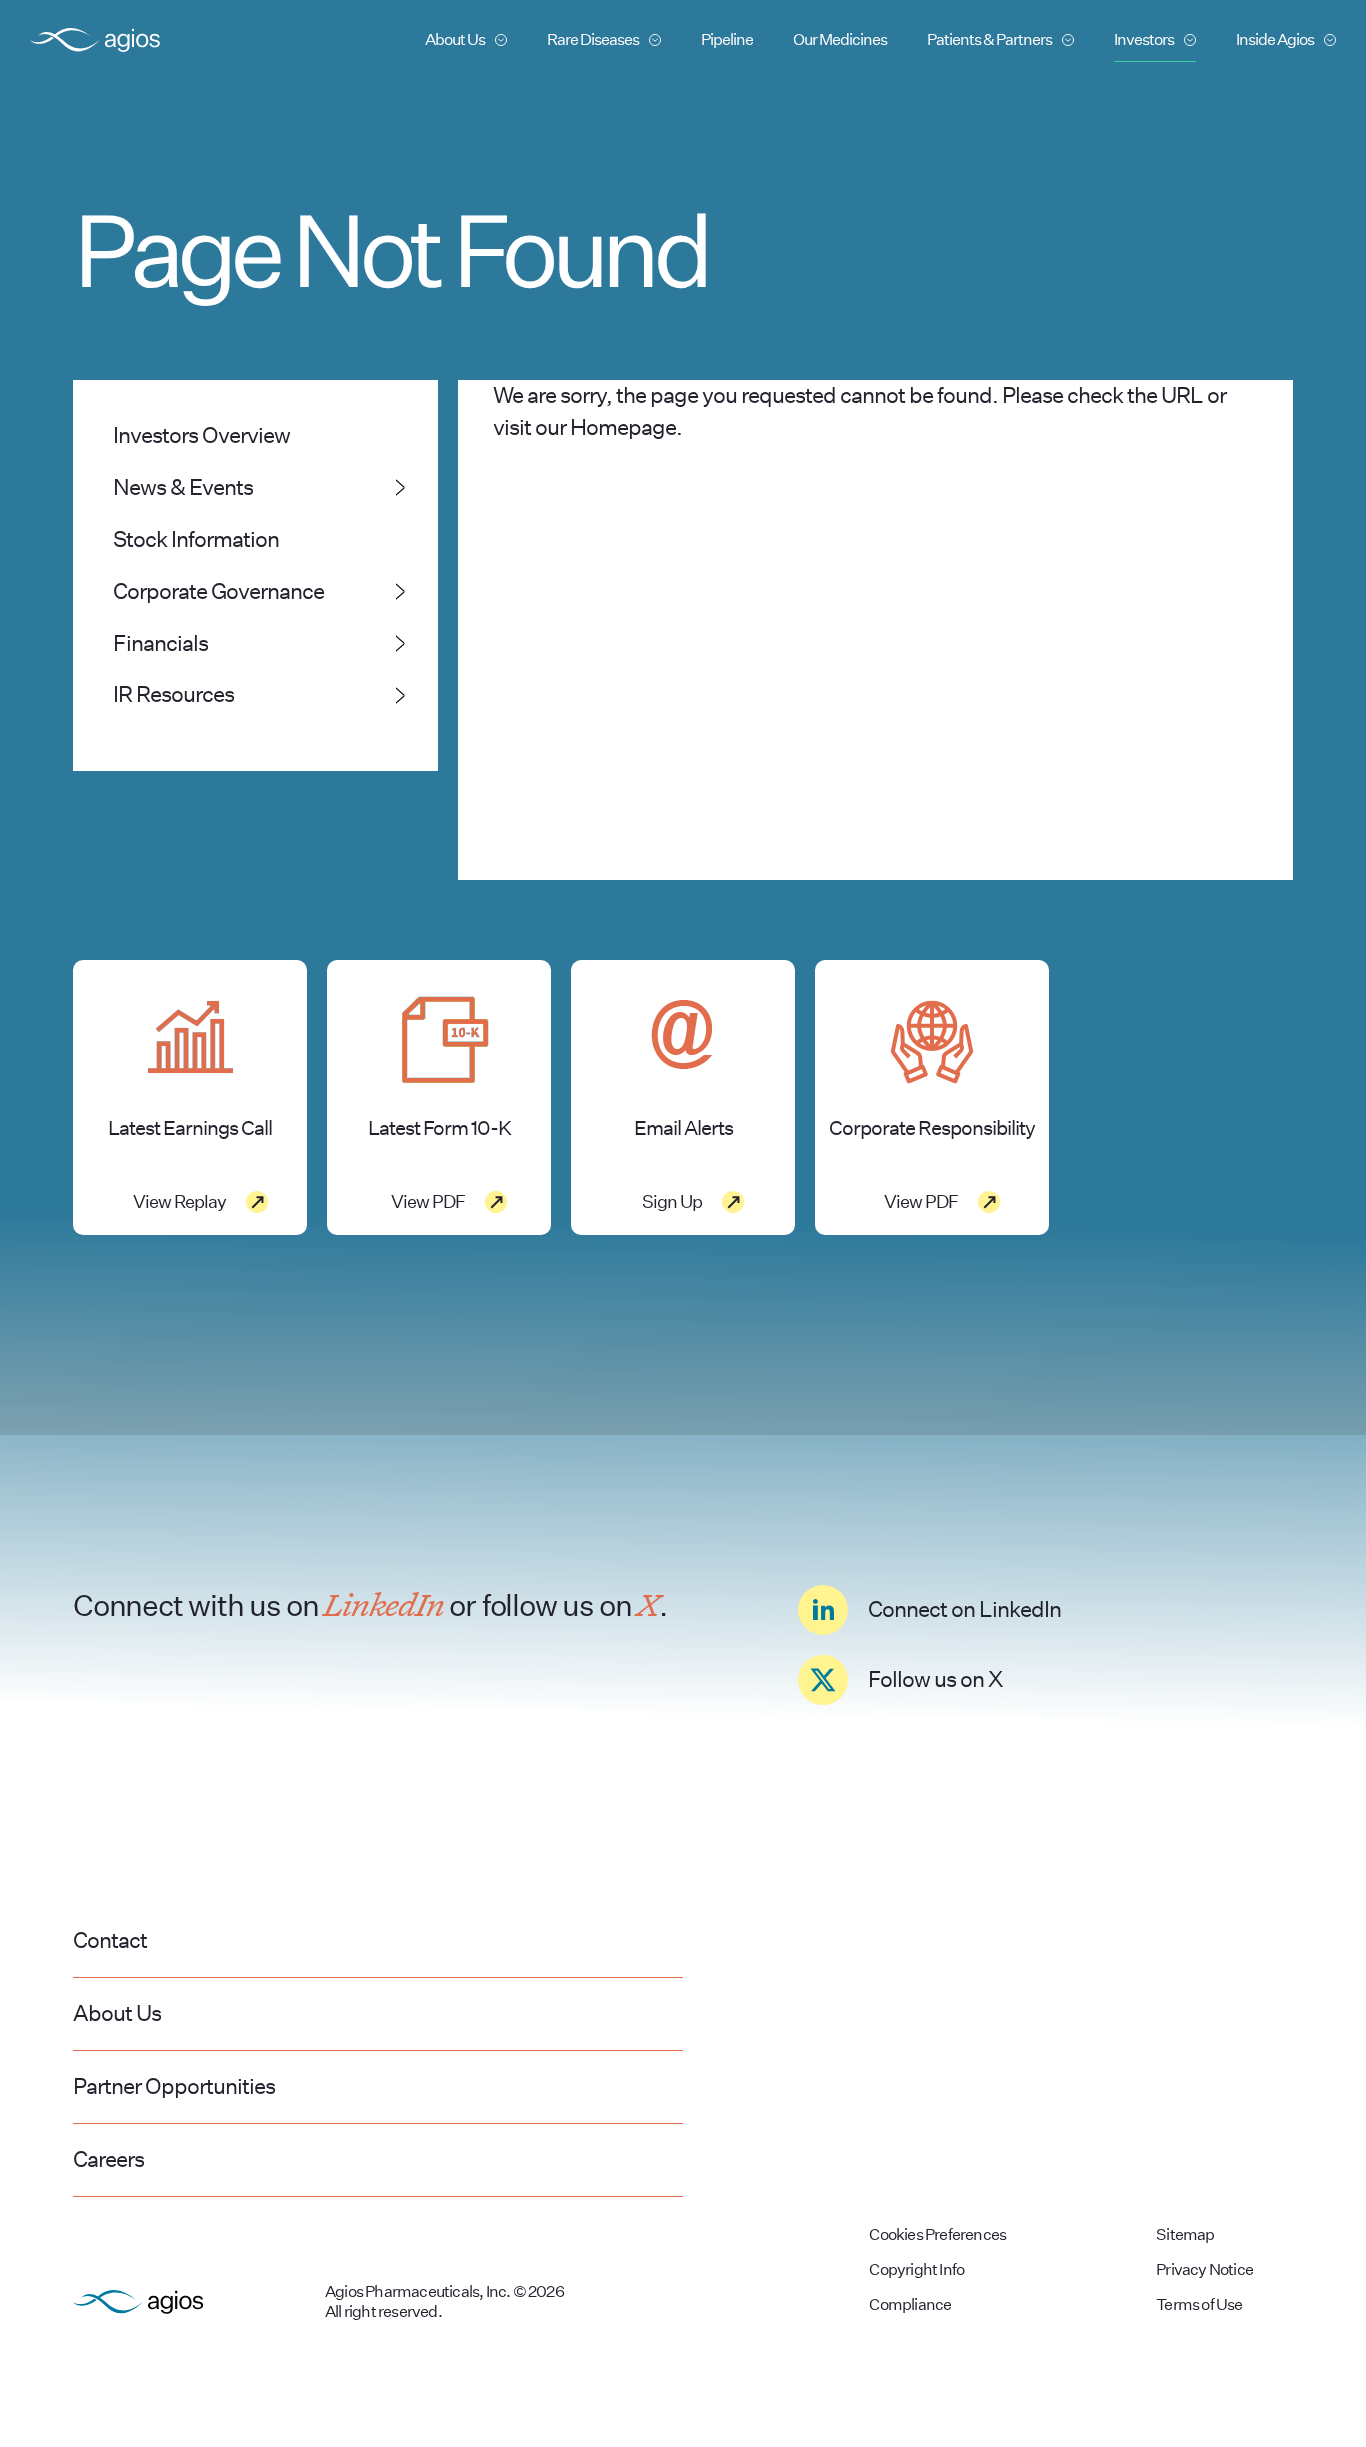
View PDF (428, 1201)
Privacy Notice (1204, 2269)
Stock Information (196, 539)
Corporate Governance (218, 591)
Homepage (623, 427)
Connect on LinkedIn (964, 1609)
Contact (110, 1940)
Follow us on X (935, 1679)
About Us (117, 2013)
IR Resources (173, 694)
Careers (108, 2159)
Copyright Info (916, 2269)
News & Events (183, 487)
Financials (160, 643)
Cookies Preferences (937, 2234)
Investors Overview (201, 435)
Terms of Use (1199, 2304)
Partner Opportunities (174, 2086)
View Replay (179, 1201)
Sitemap (1185, 2234)
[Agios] (95, 40)
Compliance (910, 2304)
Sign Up (672, 1201)
